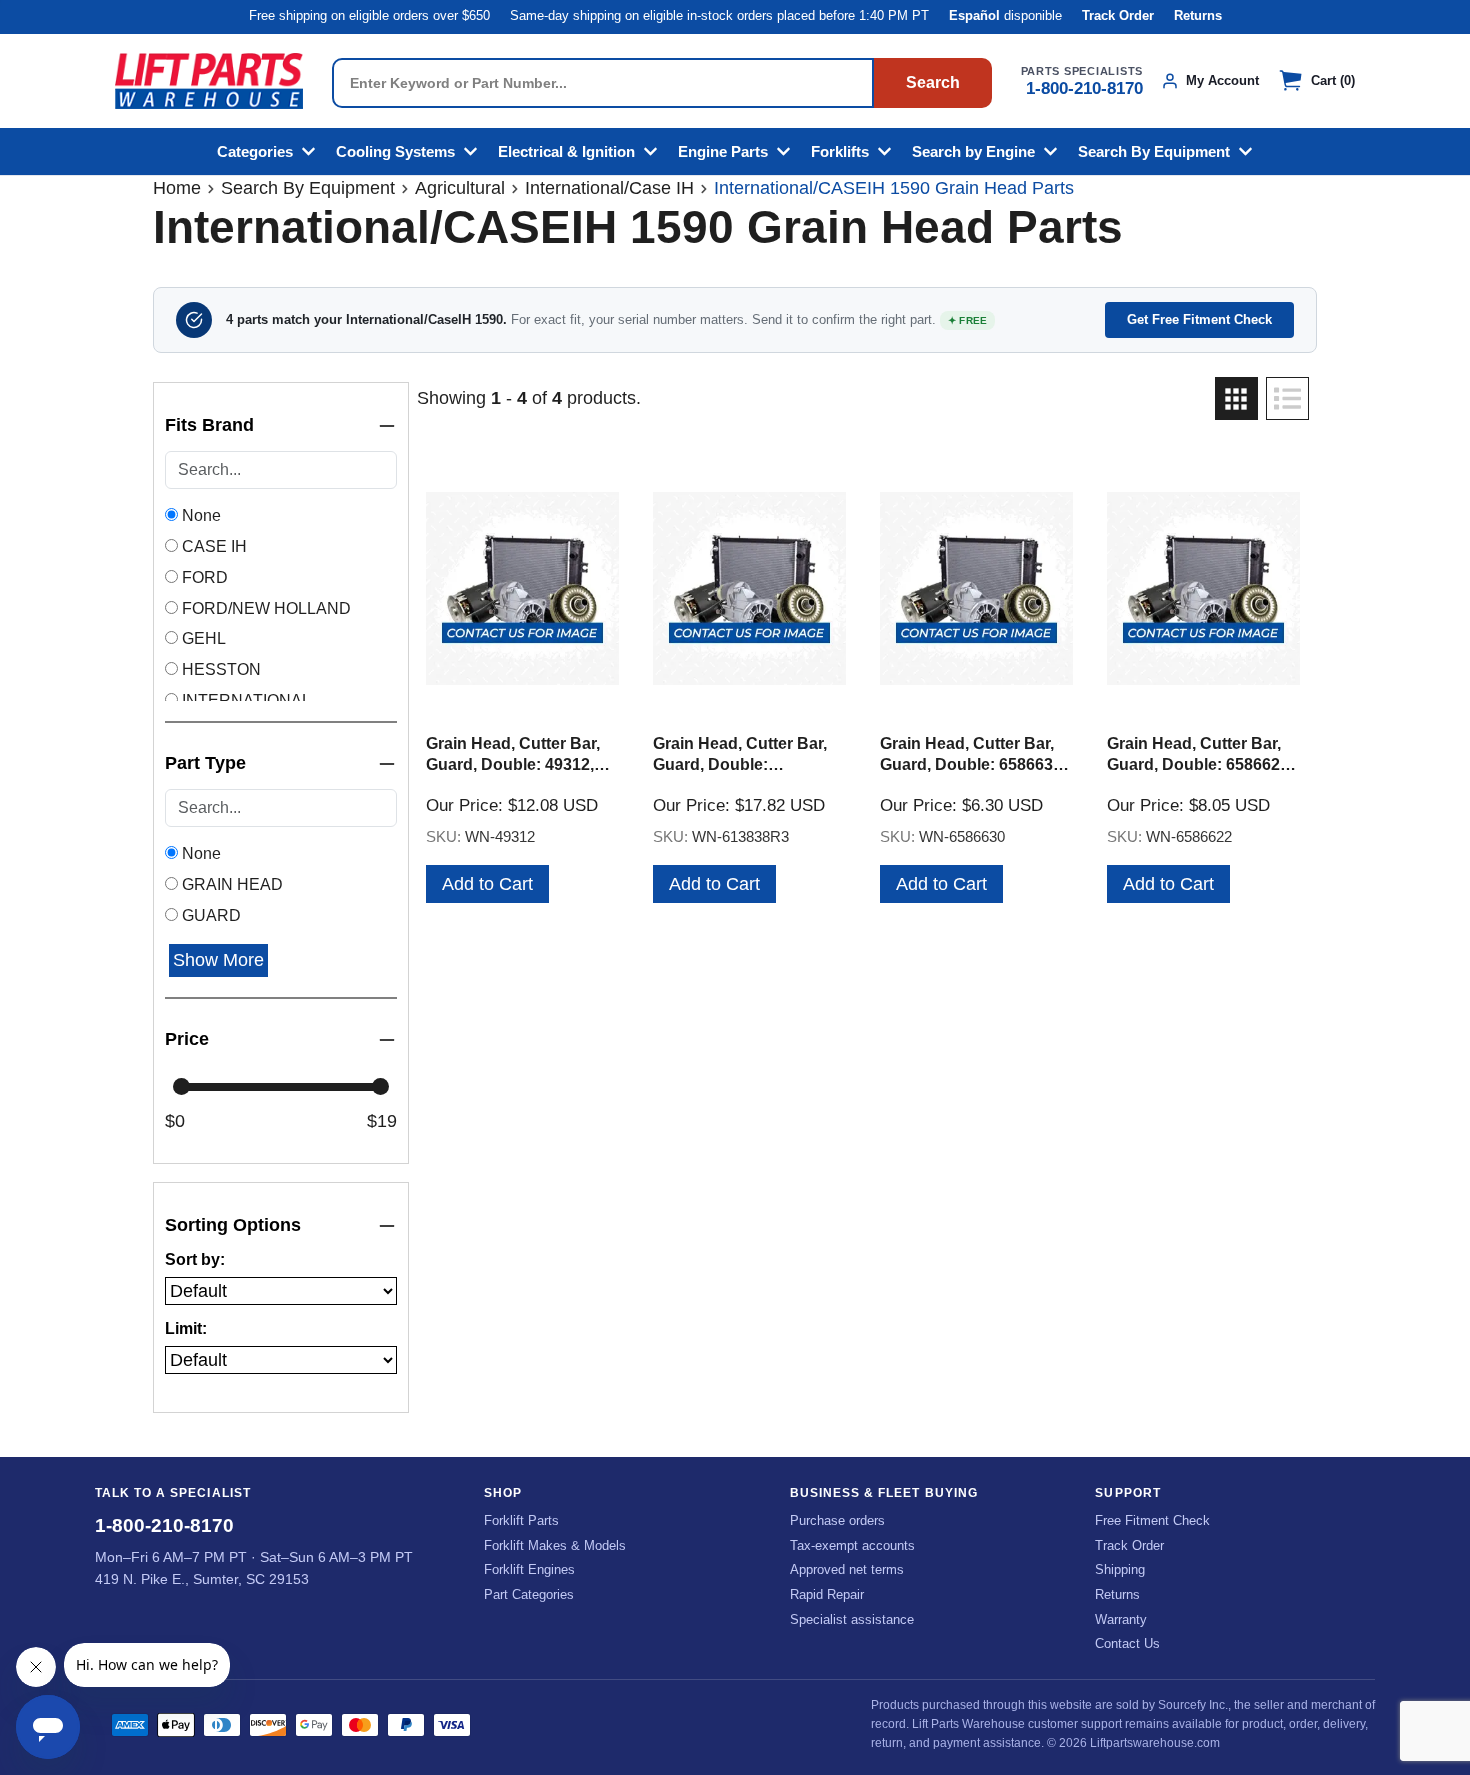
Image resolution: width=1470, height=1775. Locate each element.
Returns (1198, 16)
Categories (255, 151)
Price (187, 1039)
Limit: (186, 1328)
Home (177, 188)
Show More (218, 960)
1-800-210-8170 (1084, 88)
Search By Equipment (1154, 151)
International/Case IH (609, 188)
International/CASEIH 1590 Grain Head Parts (894, 188)
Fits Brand (209, 425)
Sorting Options (233, 1225)
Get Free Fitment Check (1199, 319)
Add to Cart (487, 884)
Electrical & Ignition (566, 151)
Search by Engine (973, 151)
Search (933, 82)
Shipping (1120, 1569)
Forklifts (840, 151)
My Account (1222, 80)
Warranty (1121, 1619)
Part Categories (529, 1594)
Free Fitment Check (1152, 1520)
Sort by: (195, 1259)
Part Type (205, 763)
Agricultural (460, 188)
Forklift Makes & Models (555, 1545)
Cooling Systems (395, 151)
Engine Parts (723, 151)
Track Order (1118, 16)
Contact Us (1127, 1643)
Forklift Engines (529, 1569)
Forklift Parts (521, 1520)
